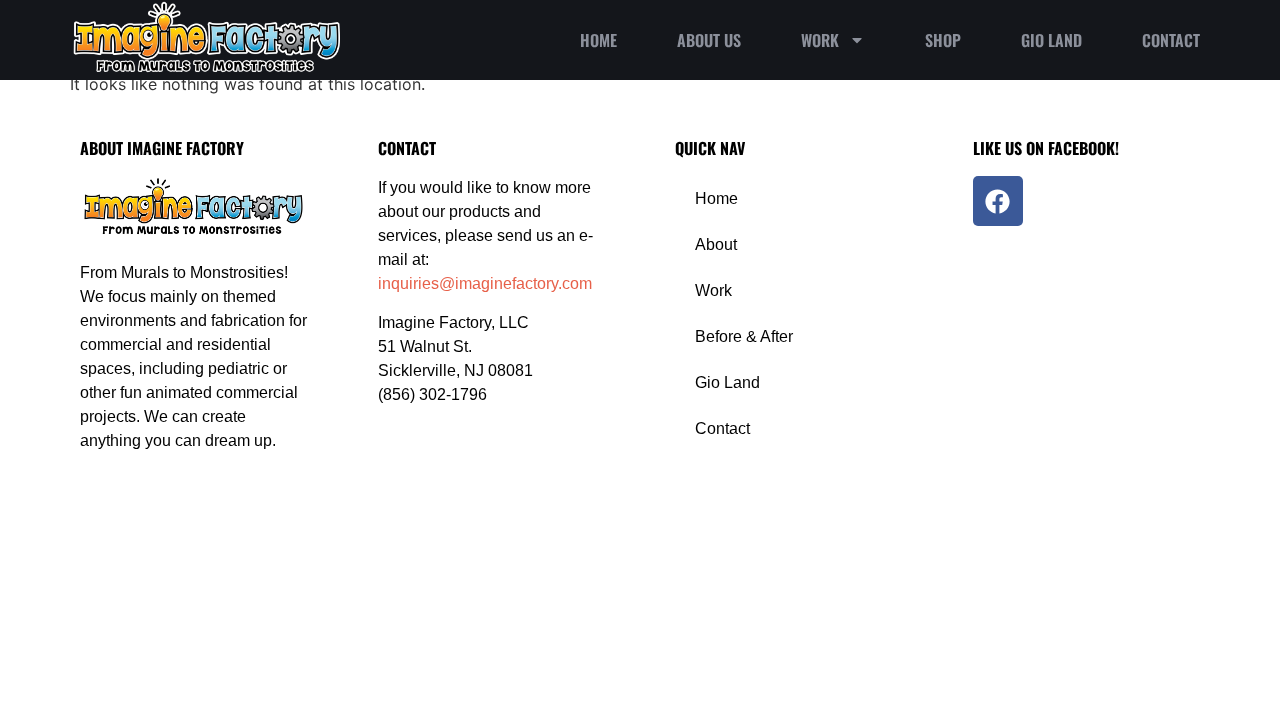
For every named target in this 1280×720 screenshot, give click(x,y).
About (716, 244)
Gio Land (1051, 40)
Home (598, 40)
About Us (709, 40)
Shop (943, 40)
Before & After (744, 336)
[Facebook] (998, 201)
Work (820, 40)
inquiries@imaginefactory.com (485, 283)
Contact (1171, 40)
